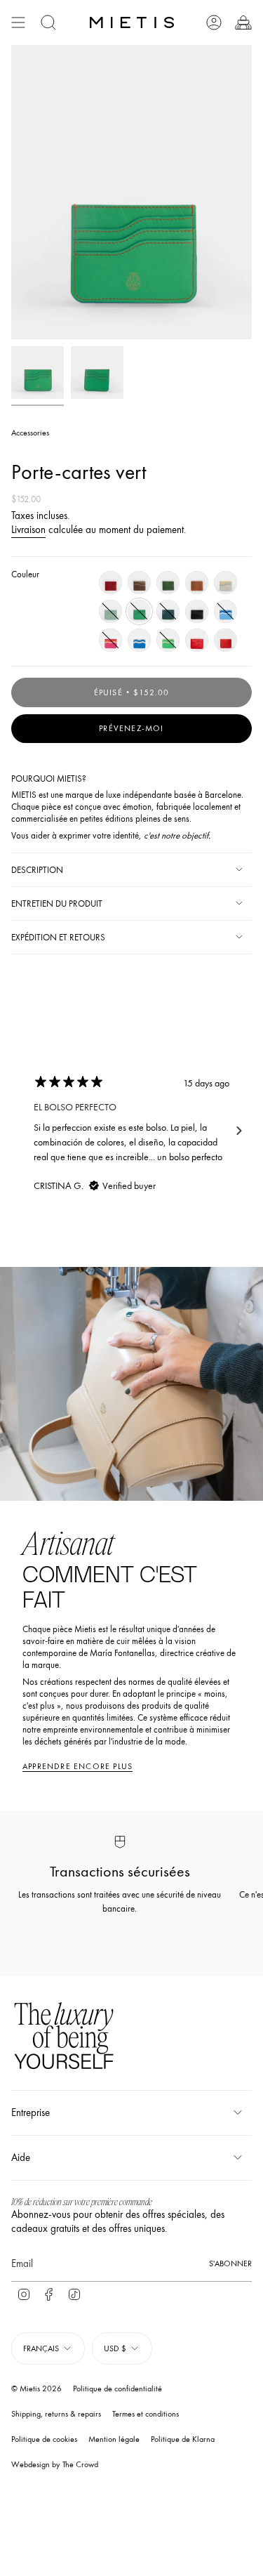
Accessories (30, 433)
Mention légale (114, 2439)
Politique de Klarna (183, 2439)
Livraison (28, 530)
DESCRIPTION (37, 870)
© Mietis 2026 (36, 2388)
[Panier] (243, 22)
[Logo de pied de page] (64, 2038)
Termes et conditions (146, 2414)
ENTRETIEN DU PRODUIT (57, 903)
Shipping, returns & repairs (56, 2414)
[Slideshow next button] (239, 1131)
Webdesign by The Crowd (55, 2464)
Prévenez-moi (131, 728)
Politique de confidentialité (117, 2388)
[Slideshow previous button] (24, 1131)
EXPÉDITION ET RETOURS (58, 937)
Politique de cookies (44, 2439)
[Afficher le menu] (18, 22)
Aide (21, 2157)
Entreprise (31, 2112)
